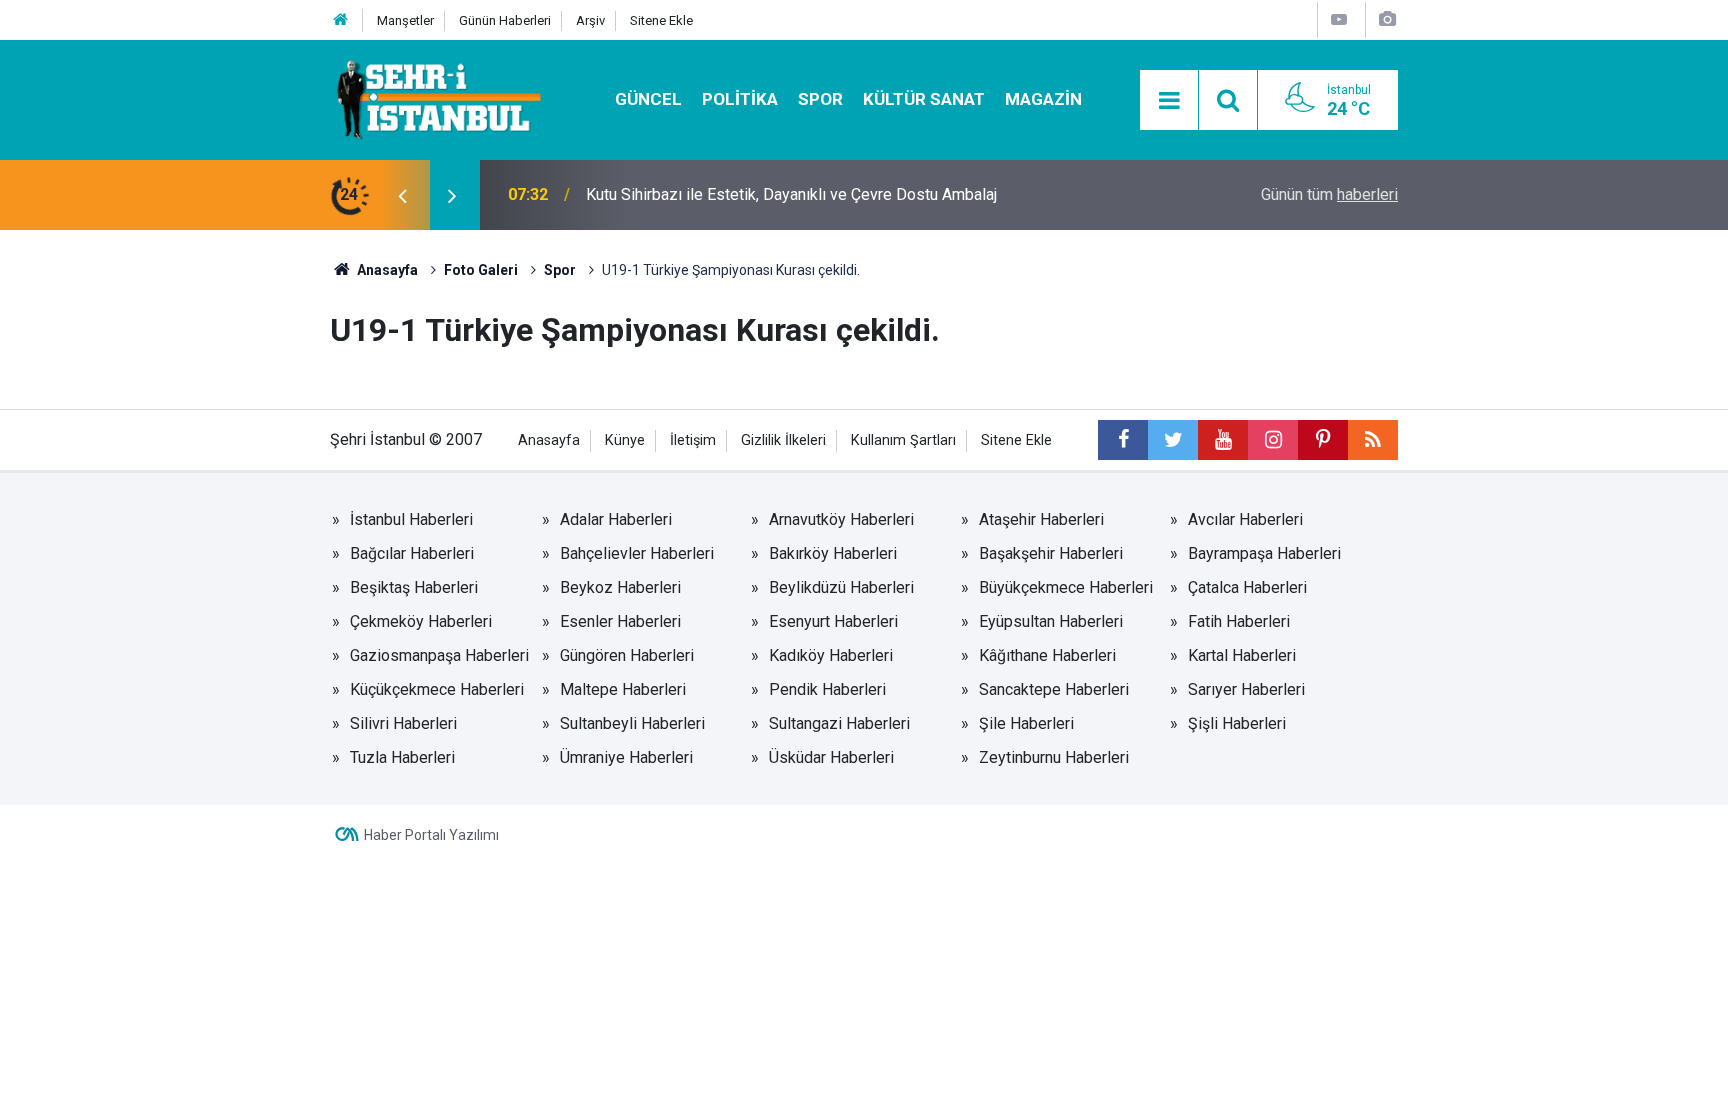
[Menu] (1169, 101)
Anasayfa (549, 440)
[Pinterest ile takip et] (1323, 440)
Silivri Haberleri (403, 723)
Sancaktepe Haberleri (1054, 689)
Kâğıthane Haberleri (1047, 655)
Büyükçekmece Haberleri (1066, 587)
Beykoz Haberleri (620, 587)
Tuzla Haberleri (402, 757)
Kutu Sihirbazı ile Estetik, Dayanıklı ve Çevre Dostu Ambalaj (791, 194)
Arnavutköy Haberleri (841, 519)
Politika (740, 99)
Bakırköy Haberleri (833, 553)
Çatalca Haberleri (1247, 587)
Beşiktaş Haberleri (414, 587)
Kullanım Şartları (903, 440)
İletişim (693, 440)
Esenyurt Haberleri (833, 621)
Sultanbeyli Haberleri (632, 723)
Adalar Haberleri (616, 519)
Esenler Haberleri (620, 621)
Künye (625, 440)
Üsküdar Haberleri (831, 757)
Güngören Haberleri (627, 655)
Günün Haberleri (505, 20)
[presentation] (402, 195)
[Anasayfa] (341, 20)
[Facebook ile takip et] (1123, 440)
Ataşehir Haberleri (1041, 519)
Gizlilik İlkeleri (783, 440)
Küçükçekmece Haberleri (437, 689)
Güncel (648, 99)
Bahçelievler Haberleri (637, 553)
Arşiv (590, 20)
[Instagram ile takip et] (1273, 440)
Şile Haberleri (1026, 723)
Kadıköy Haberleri (831, 655)
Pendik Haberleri (827, 689)
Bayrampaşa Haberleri (1264, 553)
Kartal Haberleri (1242, 655)
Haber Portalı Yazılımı (431, 835)
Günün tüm (1329, 194)
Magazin (1043, 99)
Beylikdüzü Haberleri (841, 587)
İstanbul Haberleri (411, 519)
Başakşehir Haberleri (1051, 553)
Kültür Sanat (924, 99)
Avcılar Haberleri (1245, 519)
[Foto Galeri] (1387, 19)
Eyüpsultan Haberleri (1051, 621)
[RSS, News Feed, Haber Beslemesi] (1373, 440)
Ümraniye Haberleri (626, 757)
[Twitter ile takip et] (1173, 440)
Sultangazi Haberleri (839, 723)
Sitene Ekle (661, 20)
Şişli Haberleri (1237, 723)
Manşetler (405, 20)
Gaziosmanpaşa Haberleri (439, 655)
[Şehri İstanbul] (436, 98)
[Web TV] (1339, 19)
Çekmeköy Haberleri (421, 621)
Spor (820, 99)
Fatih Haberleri (1239, 621)
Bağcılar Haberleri (412, 553)
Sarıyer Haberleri (1246, 689)
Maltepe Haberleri (623, 689)
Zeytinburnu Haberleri (1054, 757)
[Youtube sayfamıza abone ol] (1223, 440)
